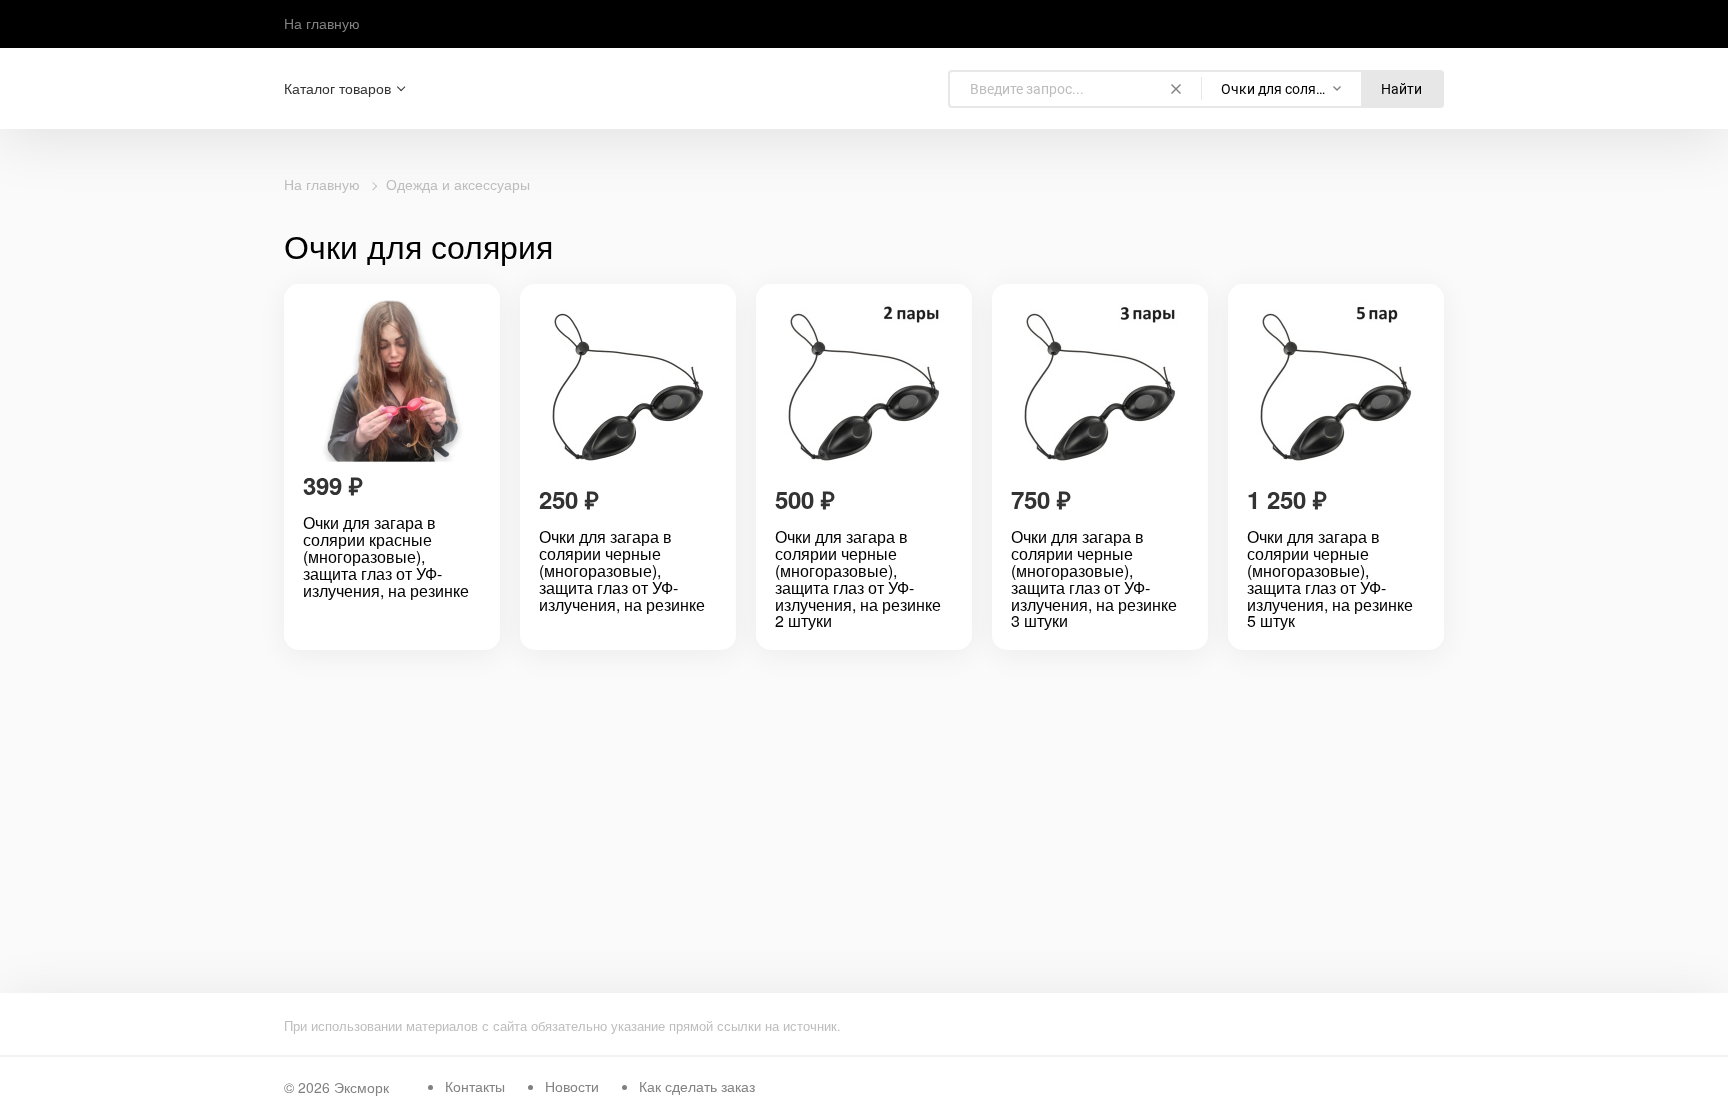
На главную (322, 23)
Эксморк (361, 1087)
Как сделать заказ (697, 1086)
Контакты (475, 1086)
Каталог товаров (337, 88)
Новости (572, 1086)
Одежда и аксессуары (458, 184)
